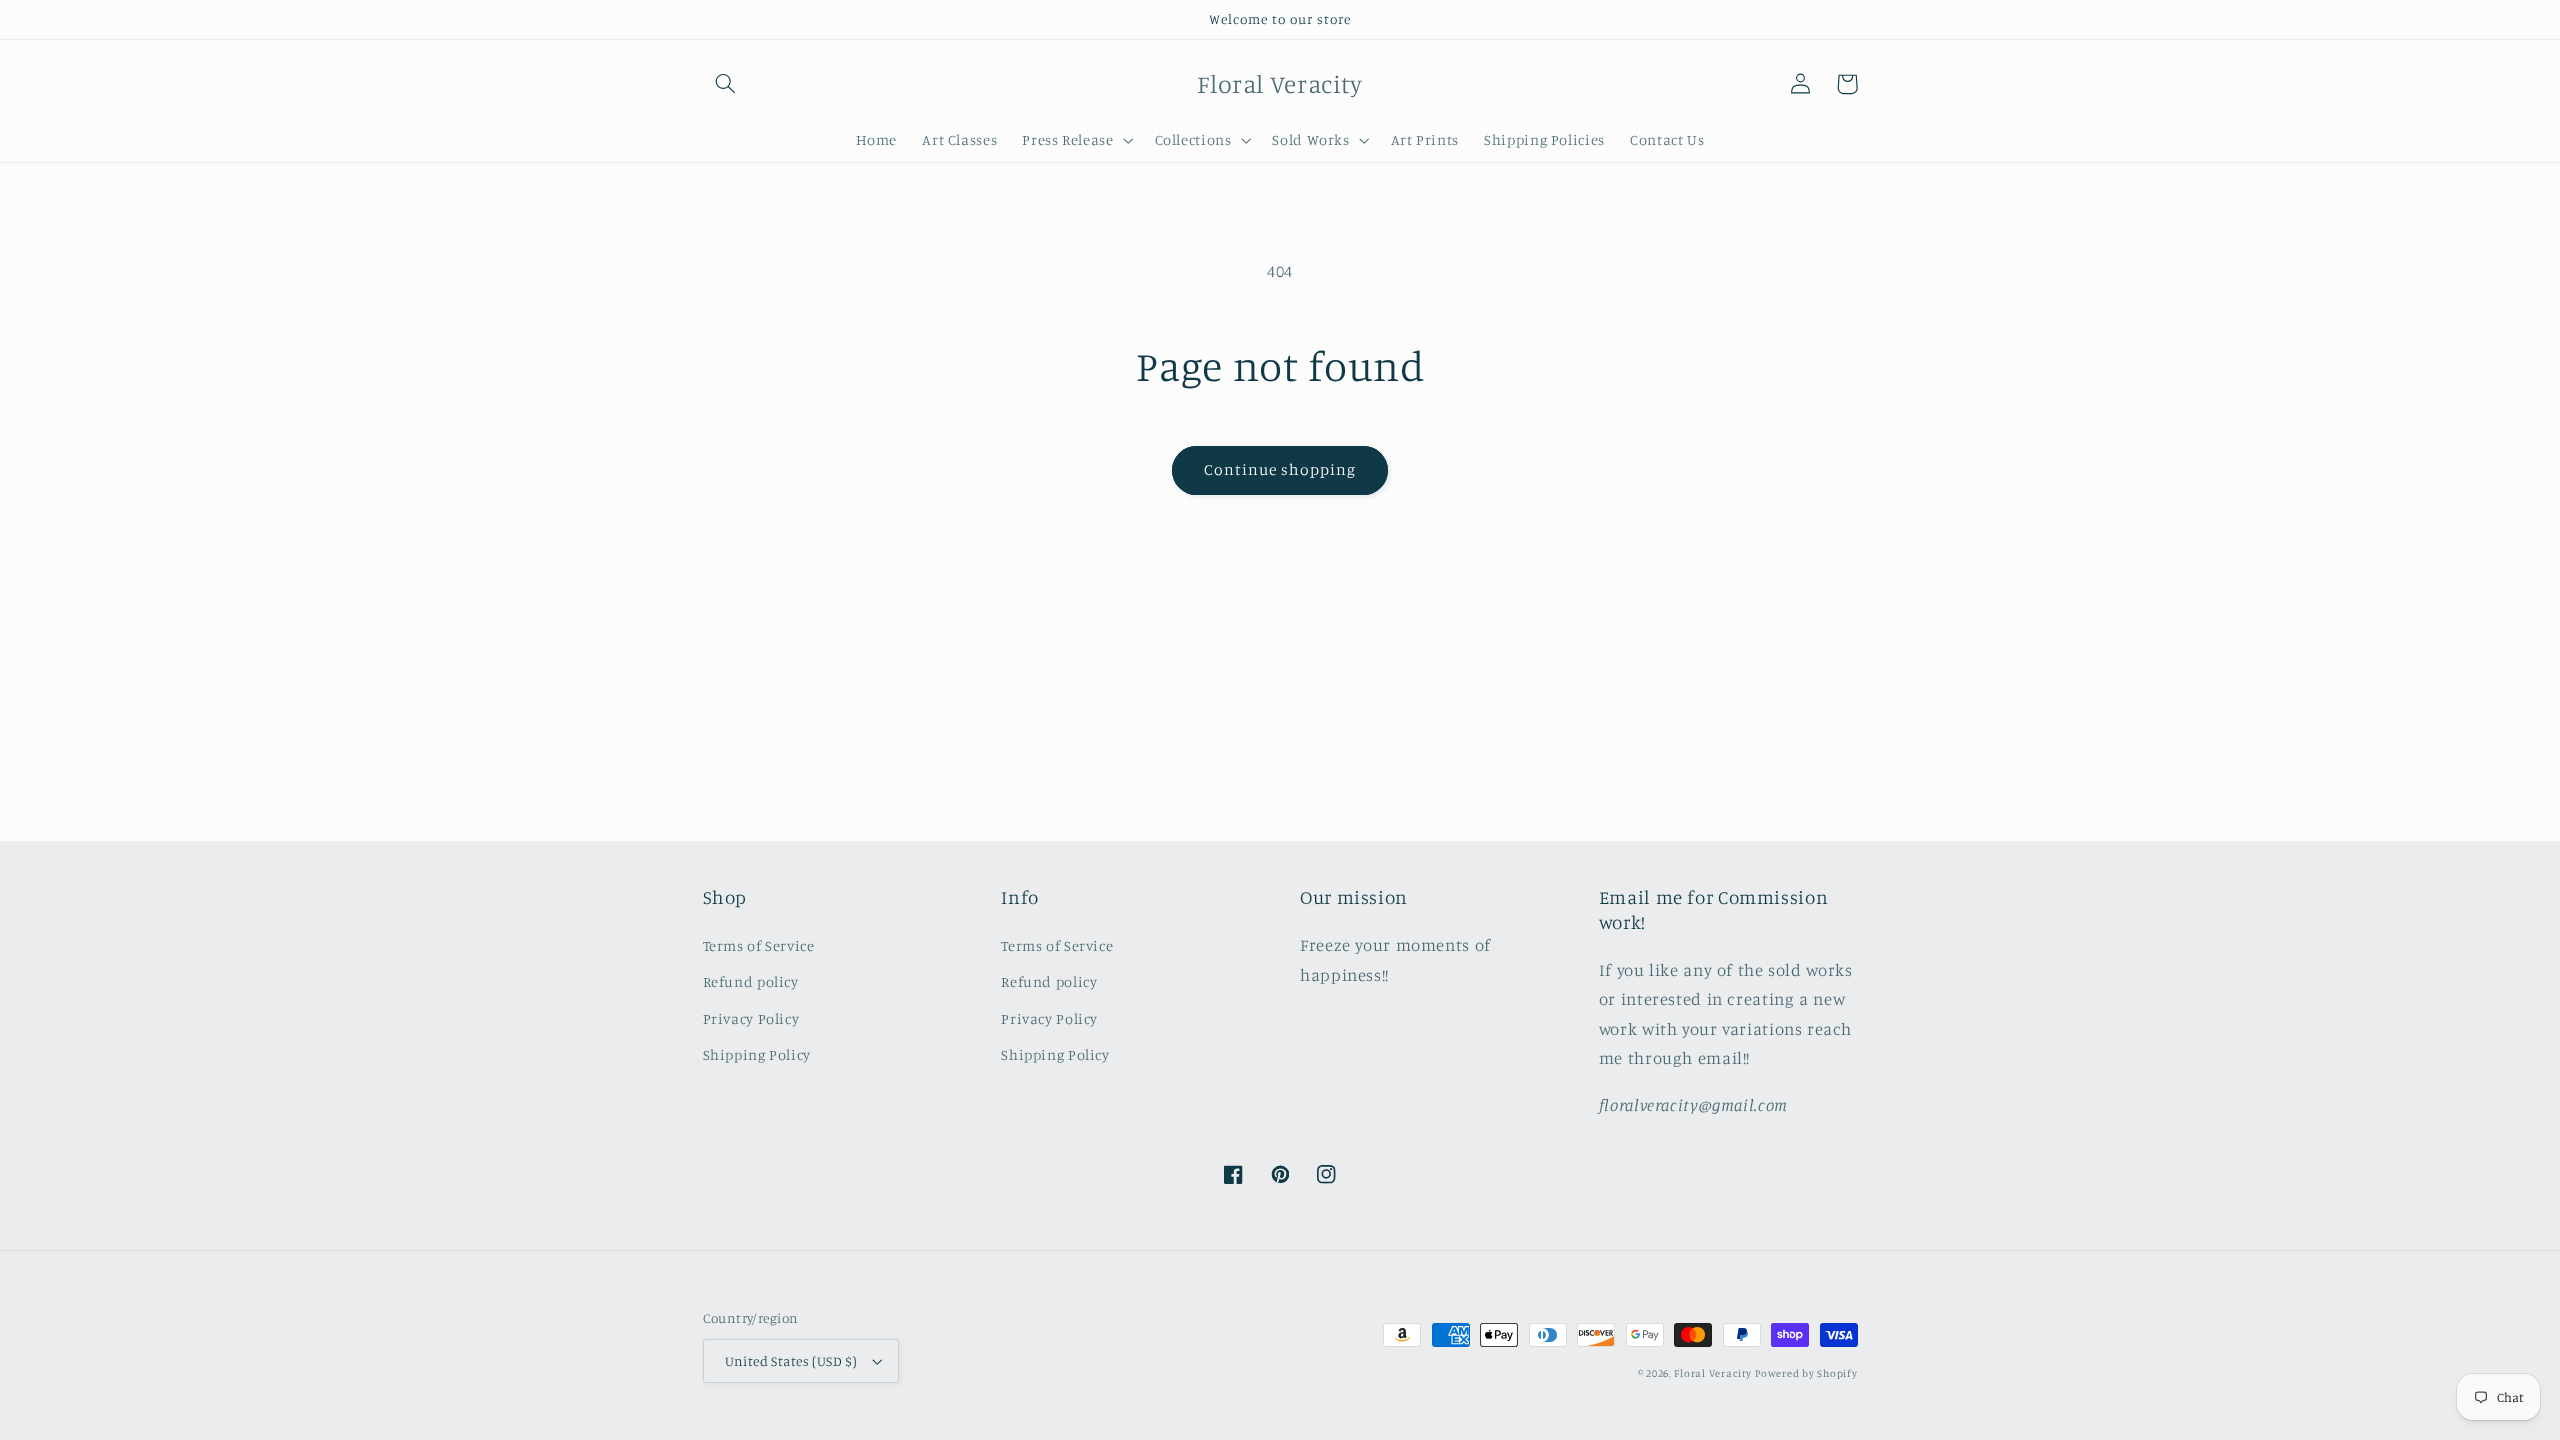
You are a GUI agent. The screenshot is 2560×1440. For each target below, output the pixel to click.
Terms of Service (759, 945)
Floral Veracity (1712, 1373)
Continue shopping (1280, 469)
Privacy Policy (751, 1018)
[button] (726, 84)
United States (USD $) (791, 1361)
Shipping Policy (757, 1054)
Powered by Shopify (1806, 1373)
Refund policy (751, 981)
